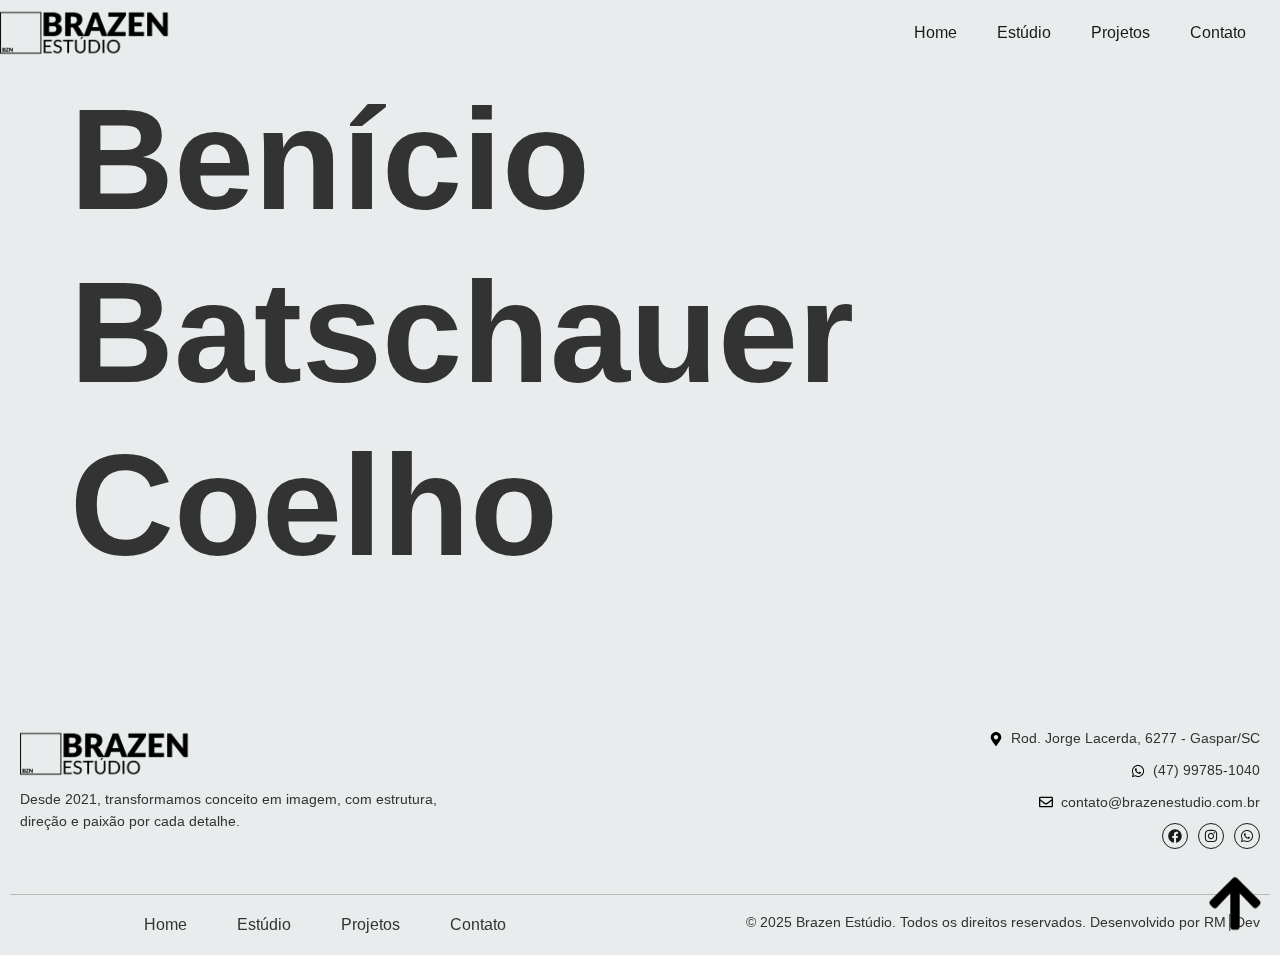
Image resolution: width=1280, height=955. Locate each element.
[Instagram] (1211, 836)
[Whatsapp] (1247, 836)
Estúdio (1024, 32)
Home (935, 32)
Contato (1218, 32)
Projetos (1120, 32)
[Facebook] (1175, 836)
